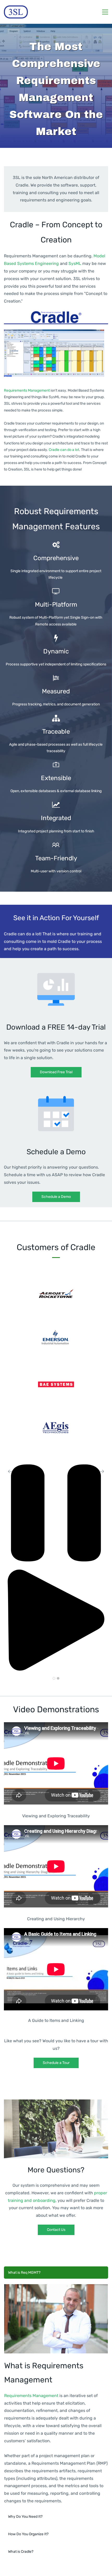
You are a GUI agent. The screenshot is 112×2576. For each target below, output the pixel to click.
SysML (75, 263)
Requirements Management (27, 390)
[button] (10, 1471)
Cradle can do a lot (64, 450)
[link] (56, 314)
